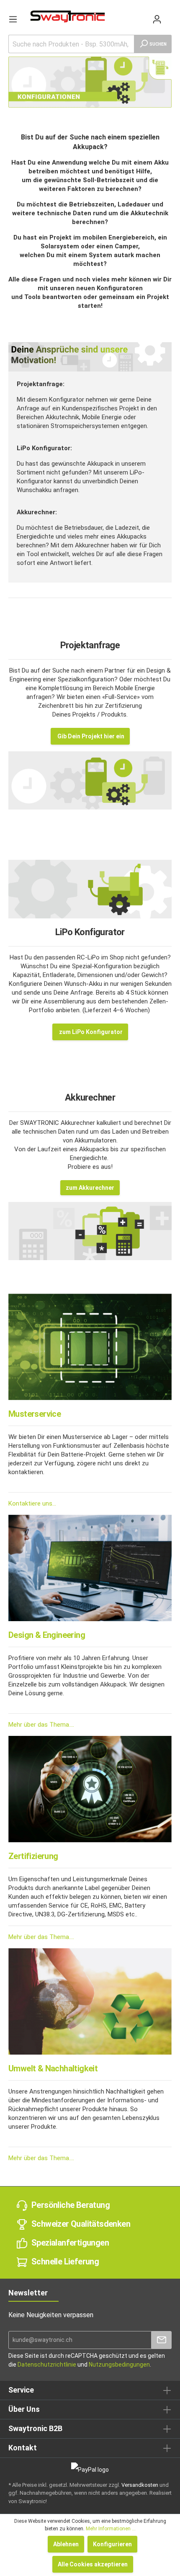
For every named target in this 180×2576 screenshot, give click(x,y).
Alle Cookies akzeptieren (93, 2564)
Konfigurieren (112, 2544)
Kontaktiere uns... (32, 1503)
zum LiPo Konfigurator (90, 1032)
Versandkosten (140, 2485)
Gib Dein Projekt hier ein (90, 736)
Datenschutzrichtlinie (47, 2365)
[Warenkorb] (168, 15)
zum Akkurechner (90, 1188)
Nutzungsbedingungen (119, 2365)
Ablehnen (66, 2544)
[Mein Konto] (157, 19)
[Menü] (13, 19)
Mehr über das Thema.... (41, 1725)
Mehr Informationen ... (111, 2529)
